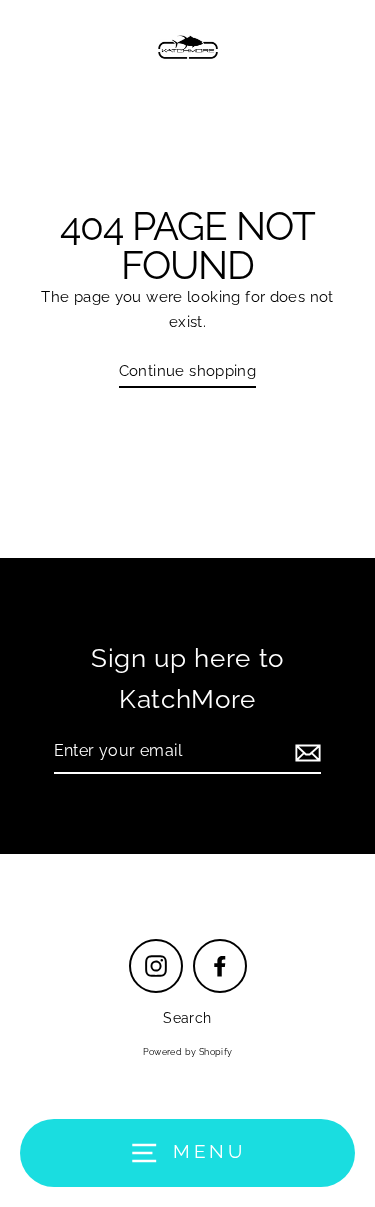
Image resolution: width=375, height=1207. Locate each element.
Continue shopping (188, 371)
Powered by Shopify (188, 1052)
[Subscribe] (305, 752)
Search (187, 1018)
